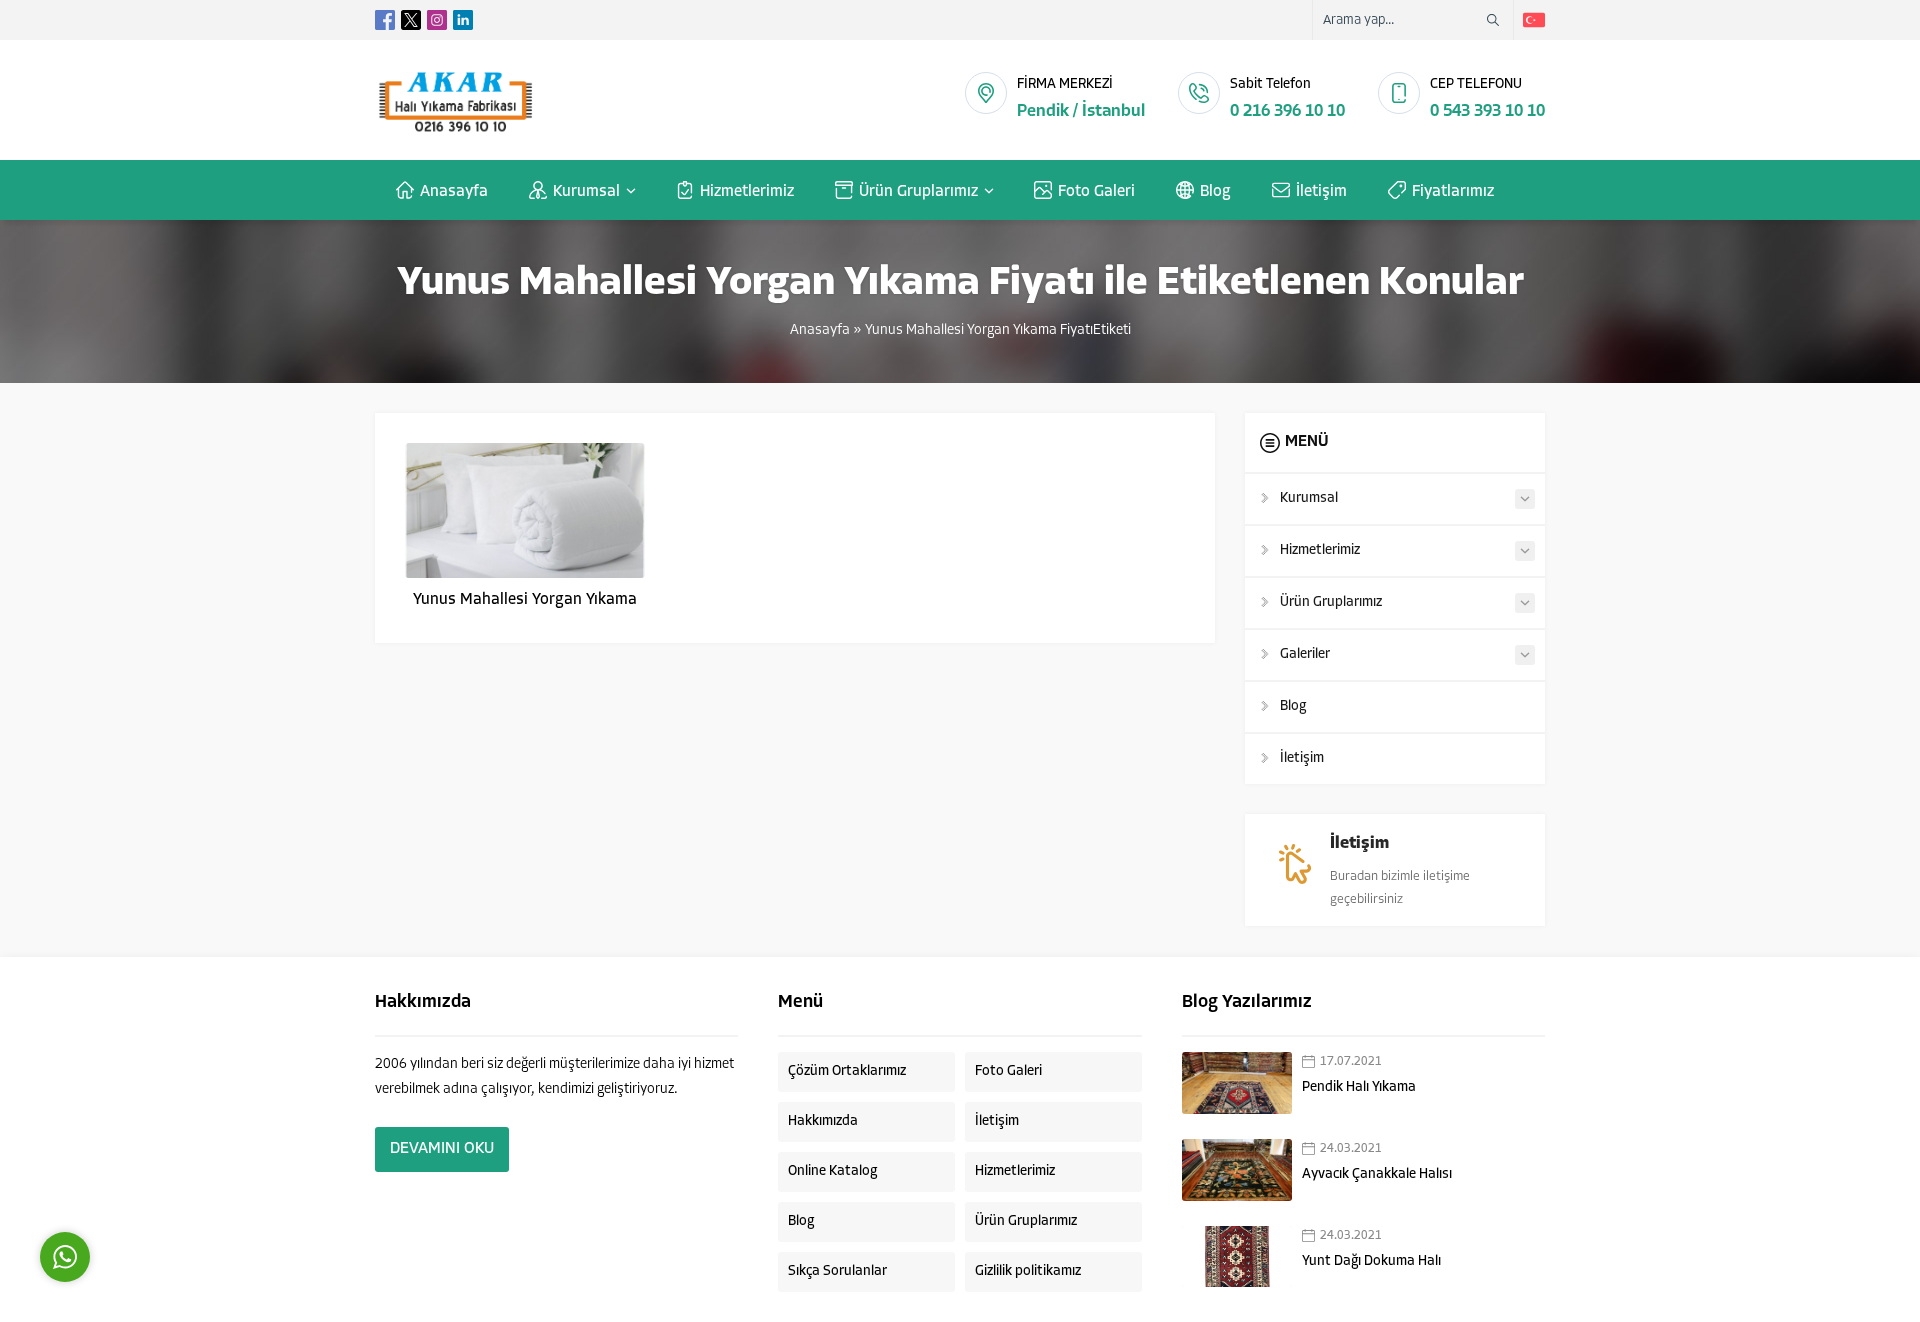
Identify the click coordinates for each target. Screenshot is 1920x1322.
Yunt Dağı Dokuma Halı (1371, 1261)
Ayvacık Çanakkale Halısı (1377, 1174)
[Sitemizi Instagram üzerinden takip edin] (437, 20)
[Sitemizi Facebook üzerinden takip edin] (385, 20)
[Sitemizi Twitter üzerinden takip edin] (411, 20)
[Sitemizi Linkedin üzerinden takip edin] (463, 20)
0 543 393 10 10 (1487, 111)
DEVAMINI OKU (442, 1149)
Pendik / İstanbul (1081, 111)
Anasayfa (820, 330)
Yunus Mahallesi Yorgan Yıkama (525, 600)
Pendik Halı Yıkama (1359, 1087)
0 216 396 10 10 (1287, 111)
